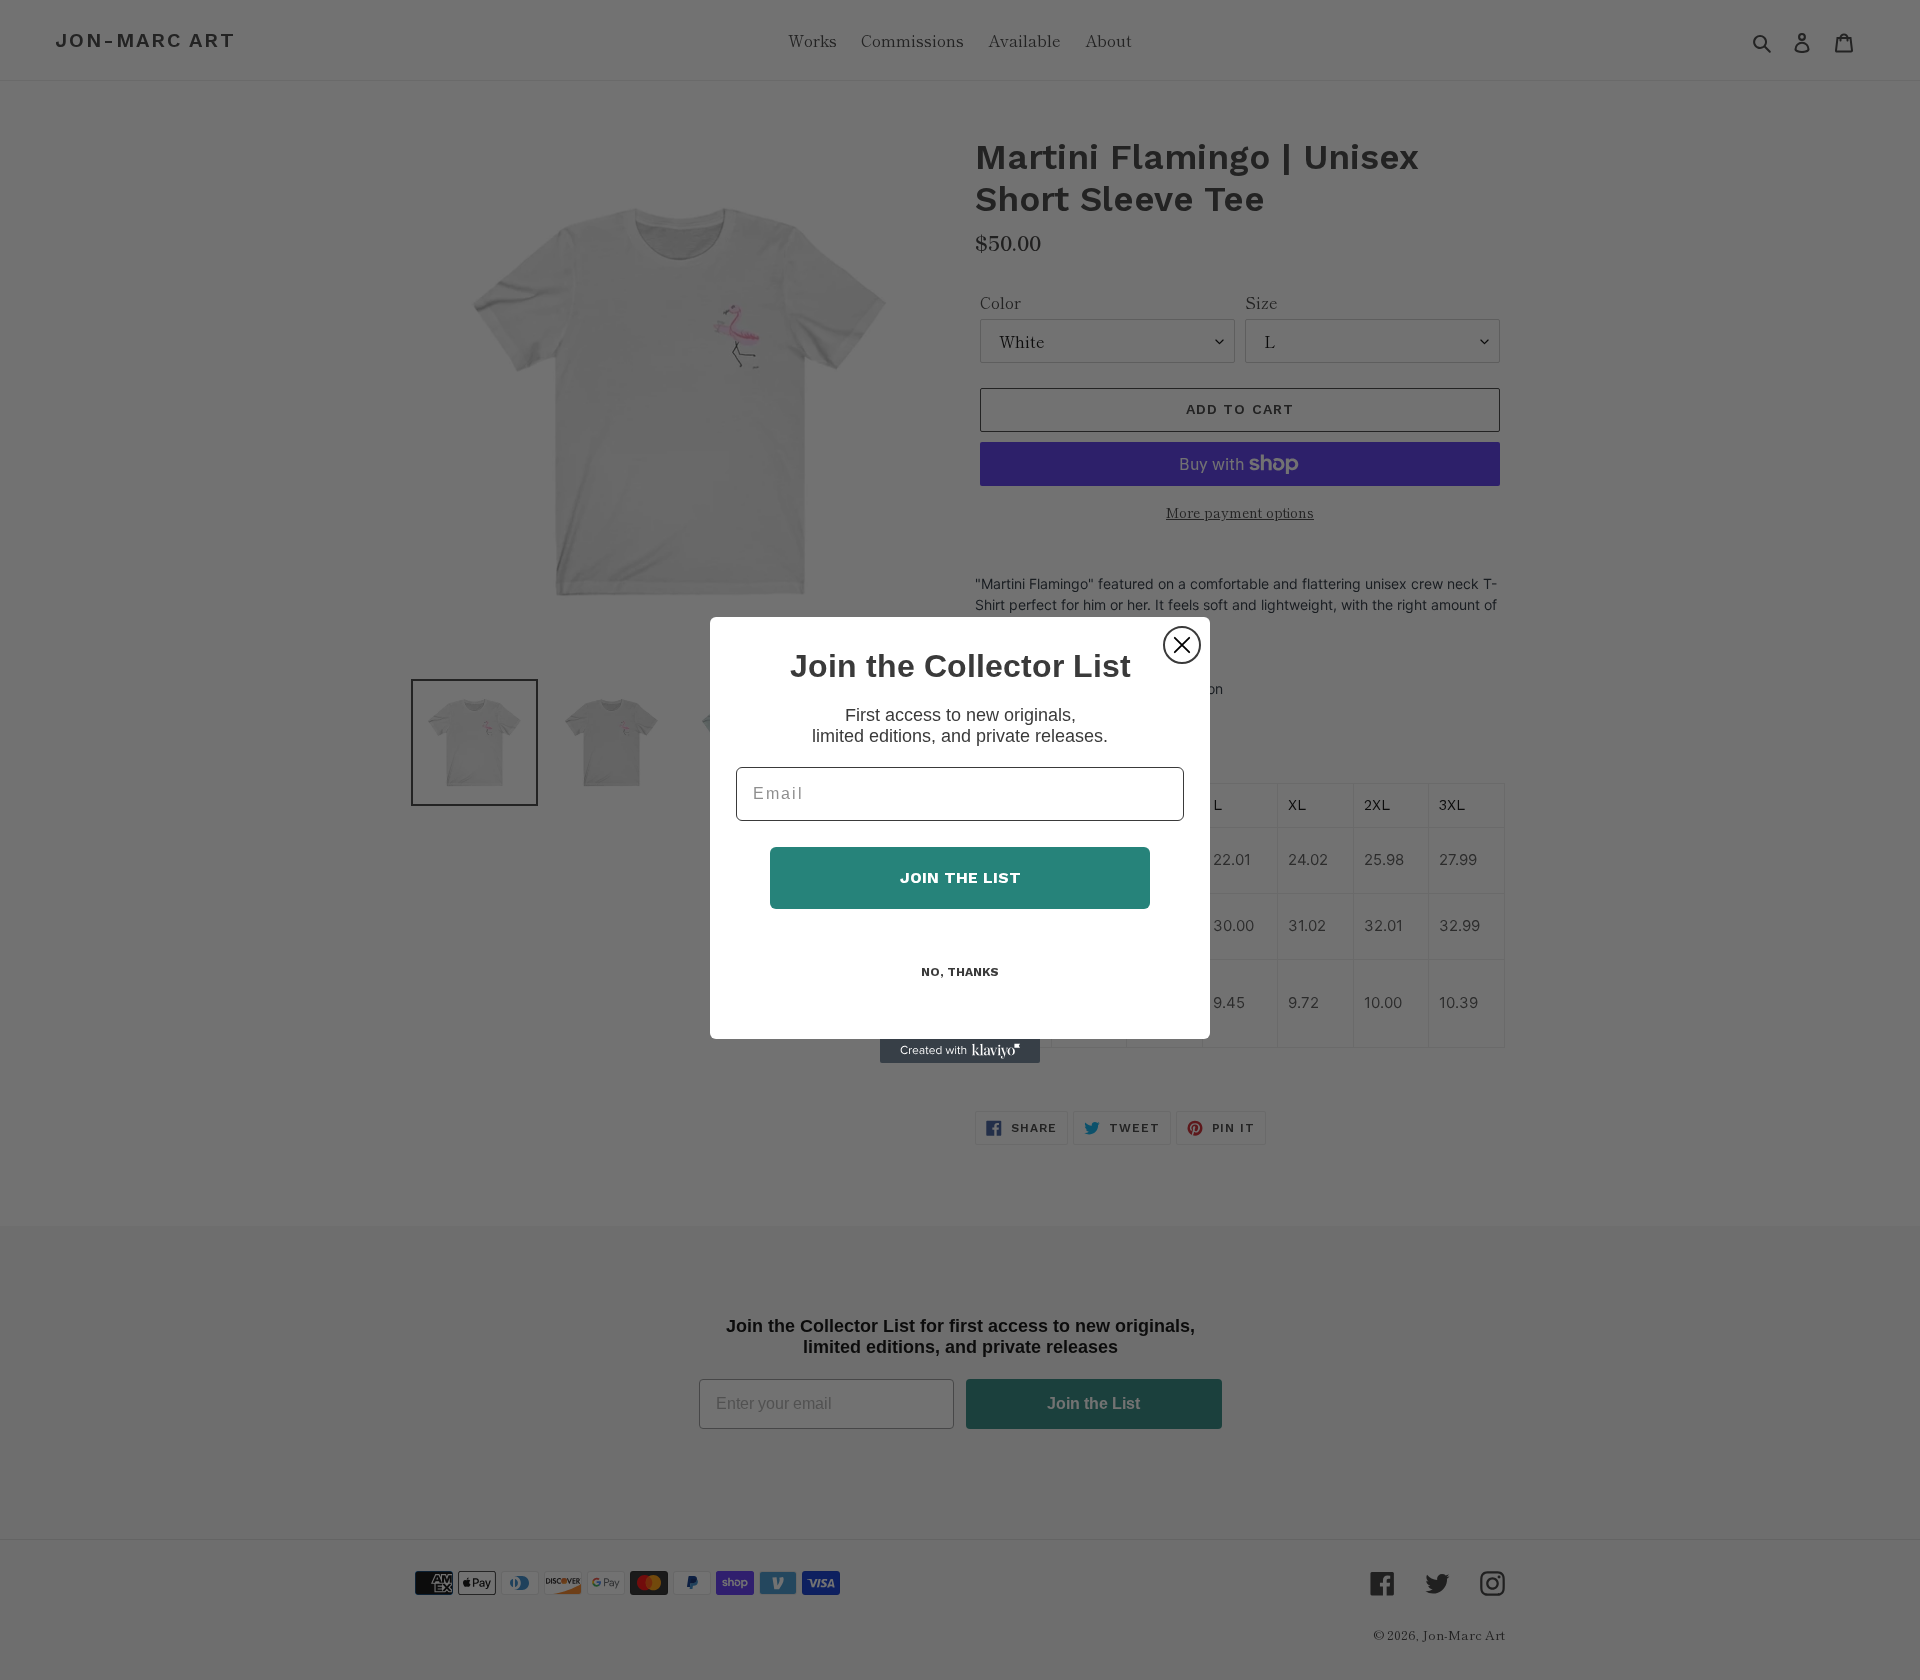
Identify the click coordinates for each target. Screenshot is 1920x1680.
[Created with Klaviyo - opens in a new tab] (960, 1051)
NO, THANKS (960, 972)
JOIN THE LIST (960, 877)
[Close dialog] (1182, 645)
